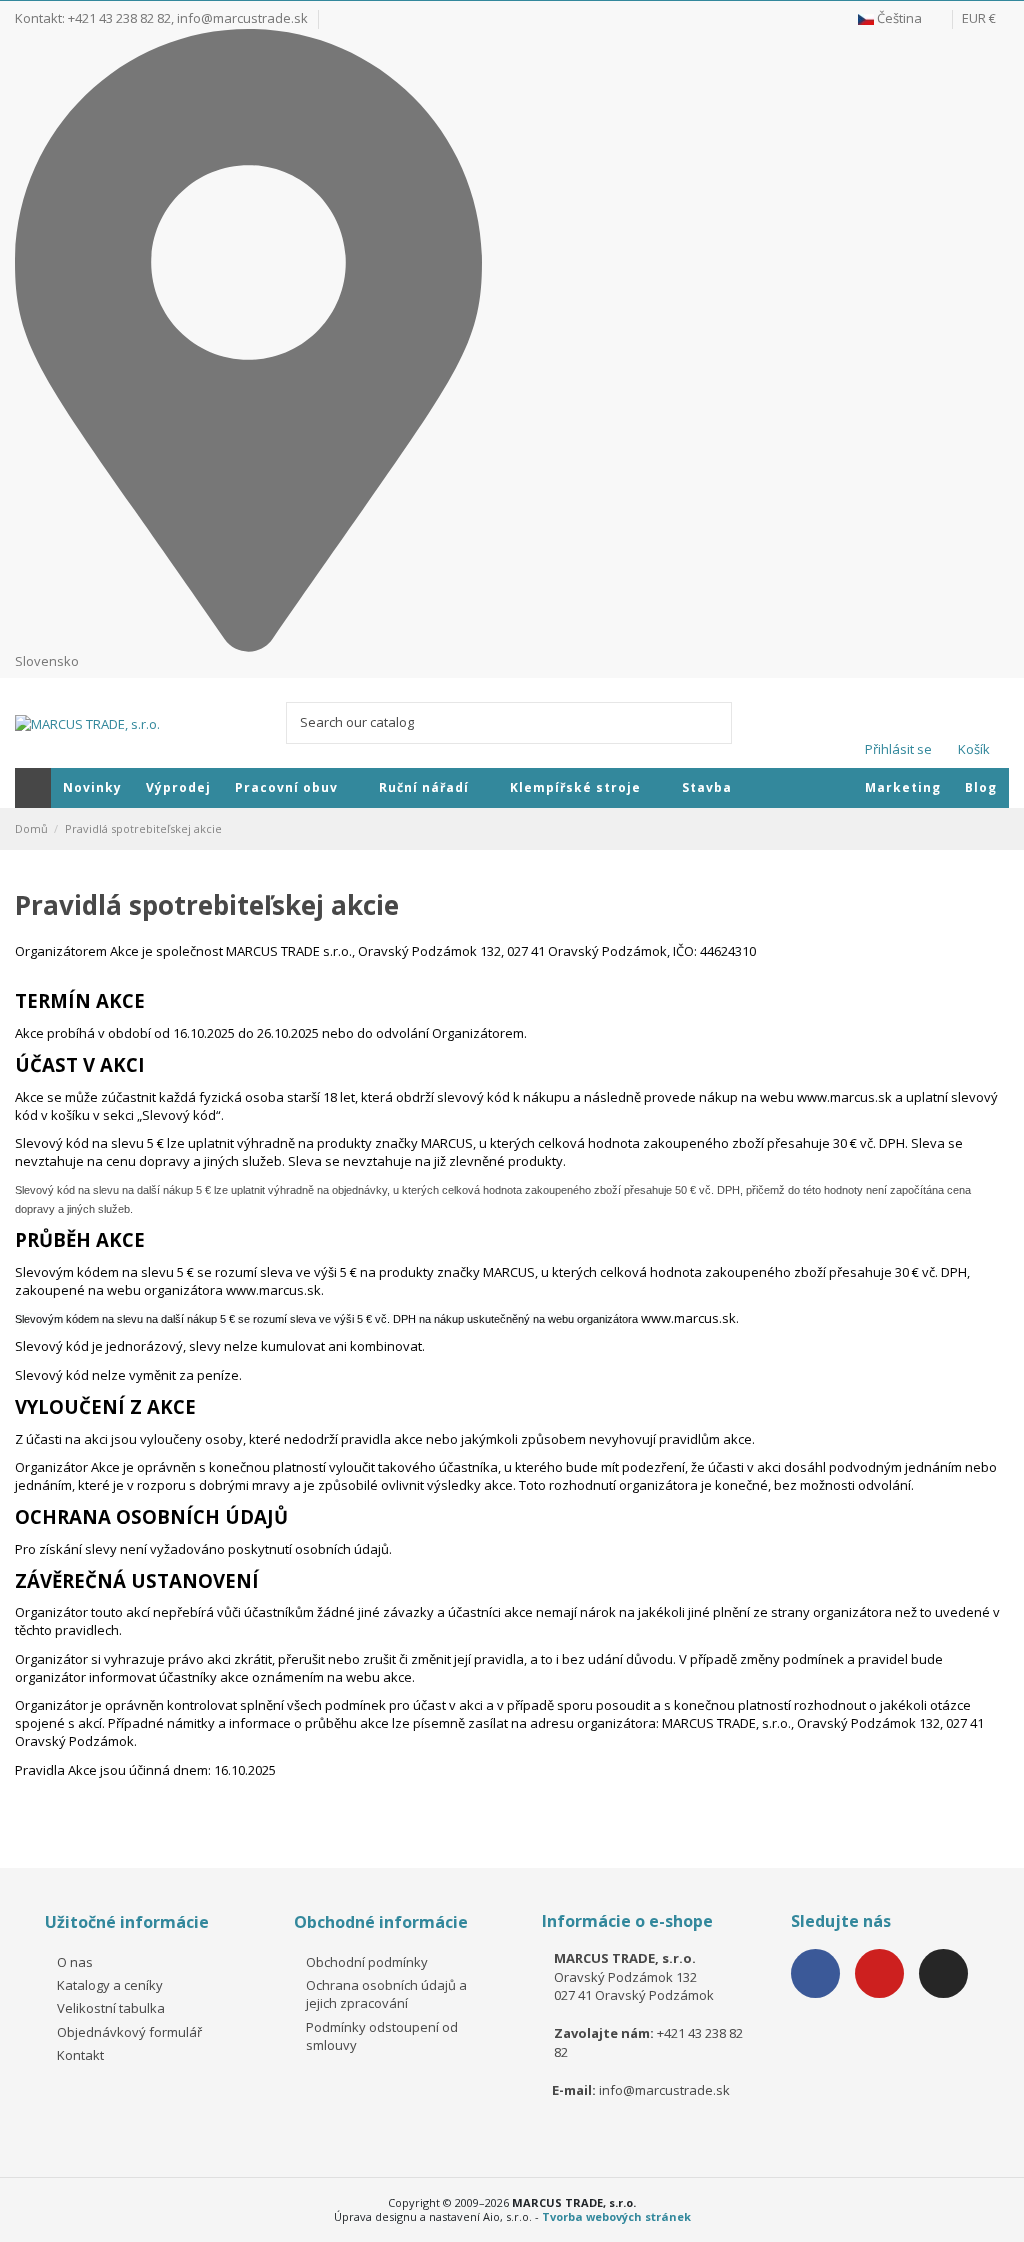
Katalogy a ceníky (110, 1985)
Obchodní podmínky (367, 1962)
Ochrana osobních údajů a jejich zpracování (386, 1994)
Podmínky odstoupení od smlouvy (382, 2036)
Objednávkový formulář (129, 2032)
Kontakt (80, 2055)
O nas (75, 1962)
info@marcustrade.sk (242, 18)
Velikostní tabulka (111, 2008)
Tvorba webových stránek (616, 2216)
